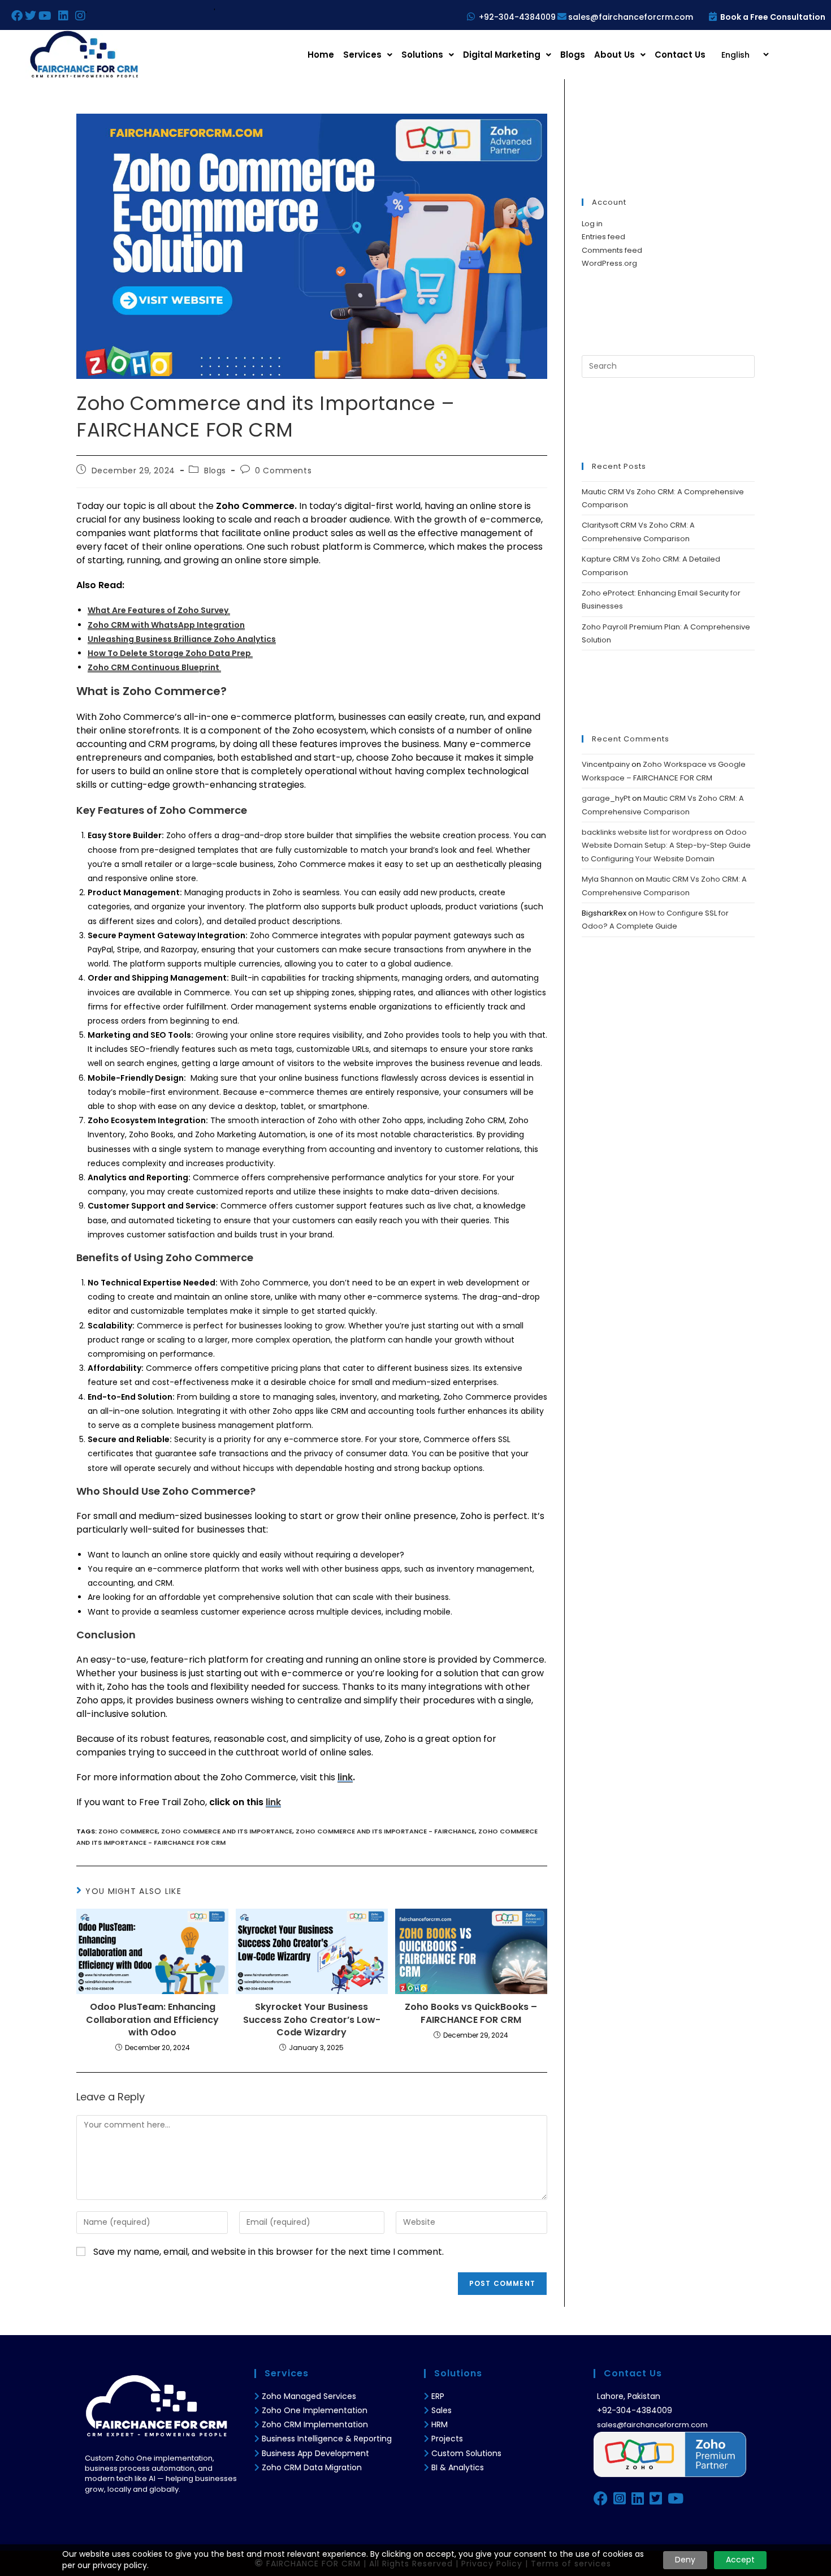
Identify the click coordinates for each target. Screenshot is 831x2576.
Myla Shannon (607, 879)
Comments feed (612, 250)
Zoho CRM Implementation (315, 2424)
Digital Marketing (502, 55)
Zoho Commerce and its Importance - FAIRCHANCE (385, 1831)
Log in (592, 224)
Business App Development (315, 2453)
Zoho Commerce (128, 1831)
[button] (368, 55)
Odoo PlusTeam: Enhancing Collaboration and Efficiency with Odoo (152, 2020)
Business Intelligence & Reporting (327, 2439)
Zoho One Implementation (315, 2410)
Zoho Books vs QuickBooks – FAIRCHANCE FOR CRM (471, 2013)
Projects (447, 2439)
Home (321, 55)
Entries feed (603, 237)
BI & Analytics (458, 2467)
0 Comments (283, 471)
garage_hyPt (606, 798)
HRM (440, 2424)
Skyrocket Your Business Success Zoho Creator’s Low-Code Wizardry (312, 2020)
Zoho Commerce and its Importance (227, 1831)
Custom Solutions (466, 2453)
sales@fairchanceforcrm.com (631, 17)
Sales (442, 2410)
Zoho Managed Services (310, 2396)
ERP (438, 2396)
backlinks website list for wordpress (647, 832)
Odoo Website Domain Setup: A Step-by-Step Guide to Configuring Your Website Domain (666, 845)
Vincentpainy (606, 764)
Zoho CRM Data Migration (312, 2467)
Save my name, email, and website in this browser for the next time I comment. (269, 2252)
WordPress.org (609, 263)
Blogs (573, 55)
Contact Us (680, 55)
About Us (614, 55)
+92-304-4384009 (517, 17)
